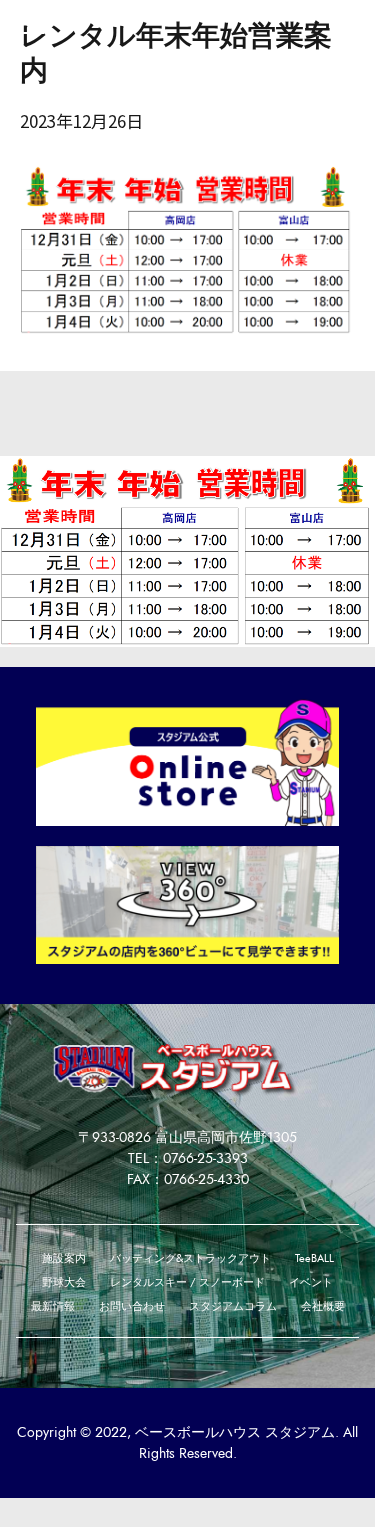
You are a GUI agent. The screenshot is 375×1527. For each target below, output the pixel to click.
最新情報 (53, 1306)
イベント (311, 1282)
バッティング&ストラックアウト (190, 1258)
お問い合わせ (132, 1306)
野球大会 (64, 1282)
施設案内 (64, 1258)
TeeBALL (314, 1258)
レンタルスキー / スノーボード (187, 1282)
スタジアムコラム (233, 1306)
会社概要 (323, 1306)
